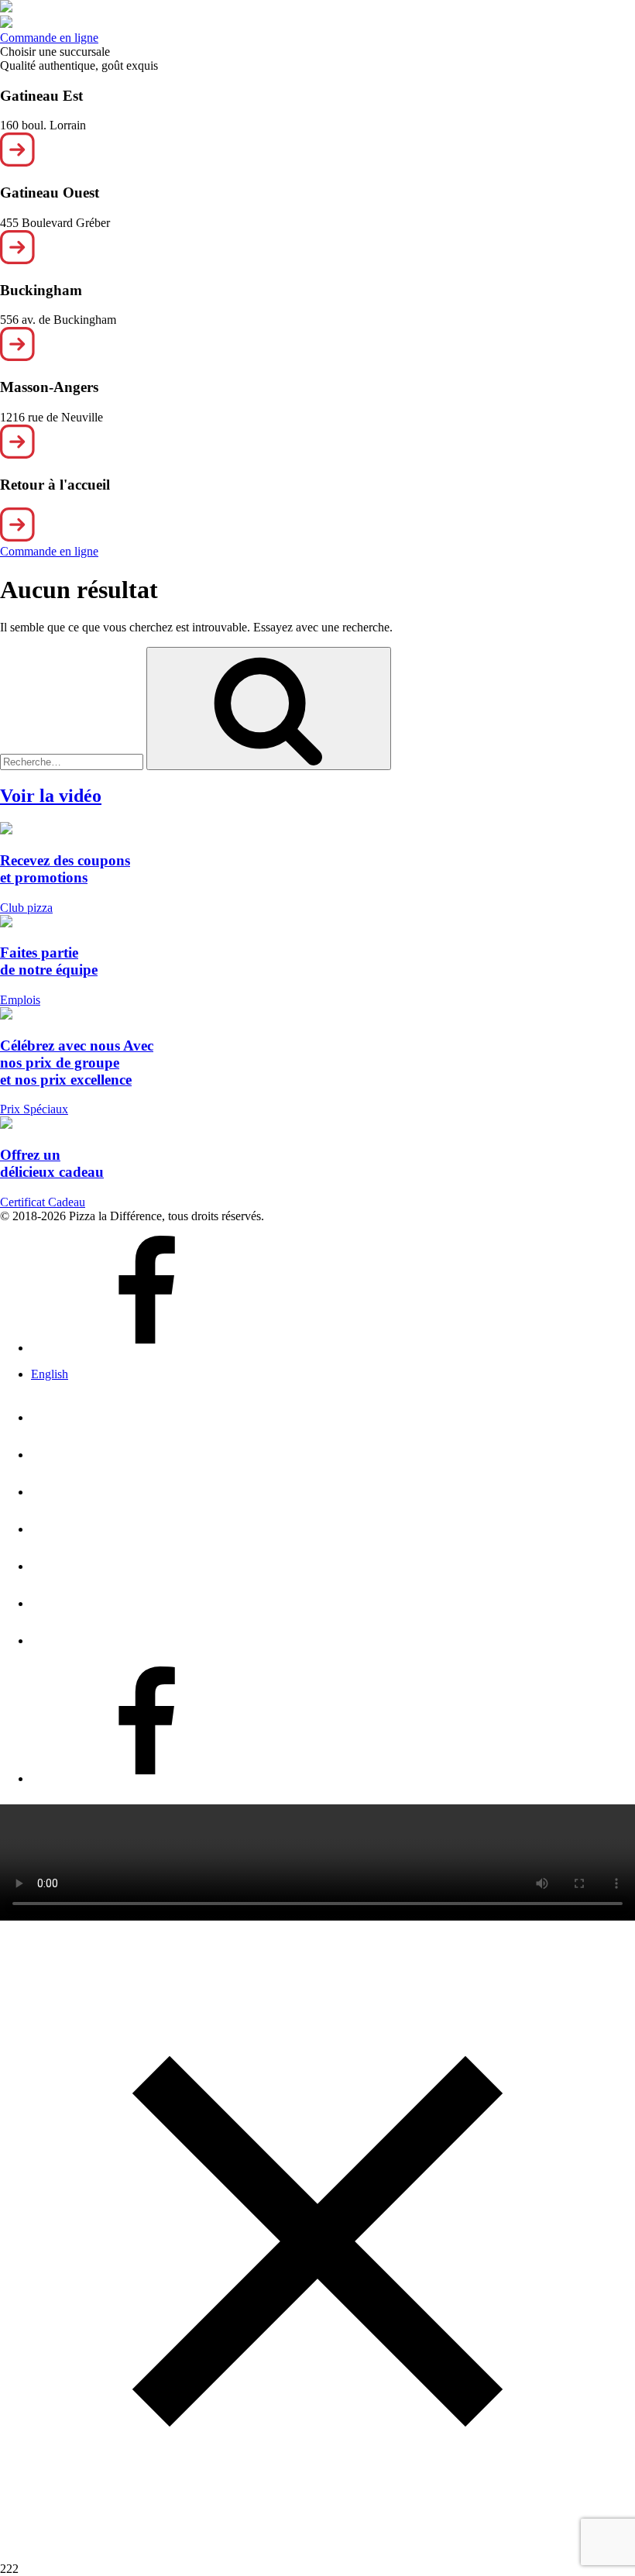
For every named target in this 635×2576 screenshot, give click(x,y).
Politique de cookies (201, 1635)
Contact (100, 1561)
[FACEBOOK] (147, 1773)
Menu (74, 1450)
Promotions (128, 1487)
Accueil (95, 1412)
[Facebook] (147, 1348)
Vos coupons (131, 1524)
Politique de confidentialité (269, 1598)
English (50, 1374)
